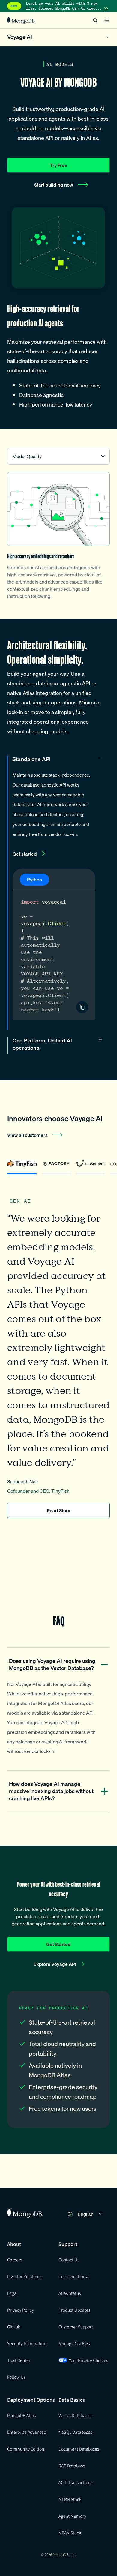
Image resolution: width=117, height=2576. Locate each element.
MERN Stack (70, 2499)
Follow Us (16, 2377)
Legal (12, 2293)
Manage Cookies (74, 2343)
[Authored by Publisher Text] (82, 1007)
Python (34, 880)
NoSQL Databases (75, 2432)
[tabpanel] (58, 1352)
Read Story (58, 1510)
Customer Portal (74, 2276)
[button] (91, 2214)
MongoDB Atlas (21, 2415)
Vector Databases (75, 2415)
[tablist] (58, 1166)
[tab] (22, 1166)
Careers (15, 2260)
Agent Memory (72, 2516)
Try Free (59, 165)
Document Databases (79, 2449)
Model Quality (27, 456)
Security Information (27, 2343)
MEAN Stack (70, 2533)
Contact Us (69, 2260)
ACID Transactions (75, 2482)
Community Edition (26, 2449)
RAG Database (72, 2466)
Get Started (58, 1944)
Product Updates (74, 2310)
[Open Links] (107, 20)
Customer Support (76, 2327)
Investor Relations (24, 2276)
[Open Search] (95, 20)
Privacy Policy (21, 2310)
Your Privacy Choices (88, 2360)
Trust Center (19, 2360)
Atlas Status (70, 2293)
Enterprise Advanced (27, 2432)
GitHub (14, 2327)
